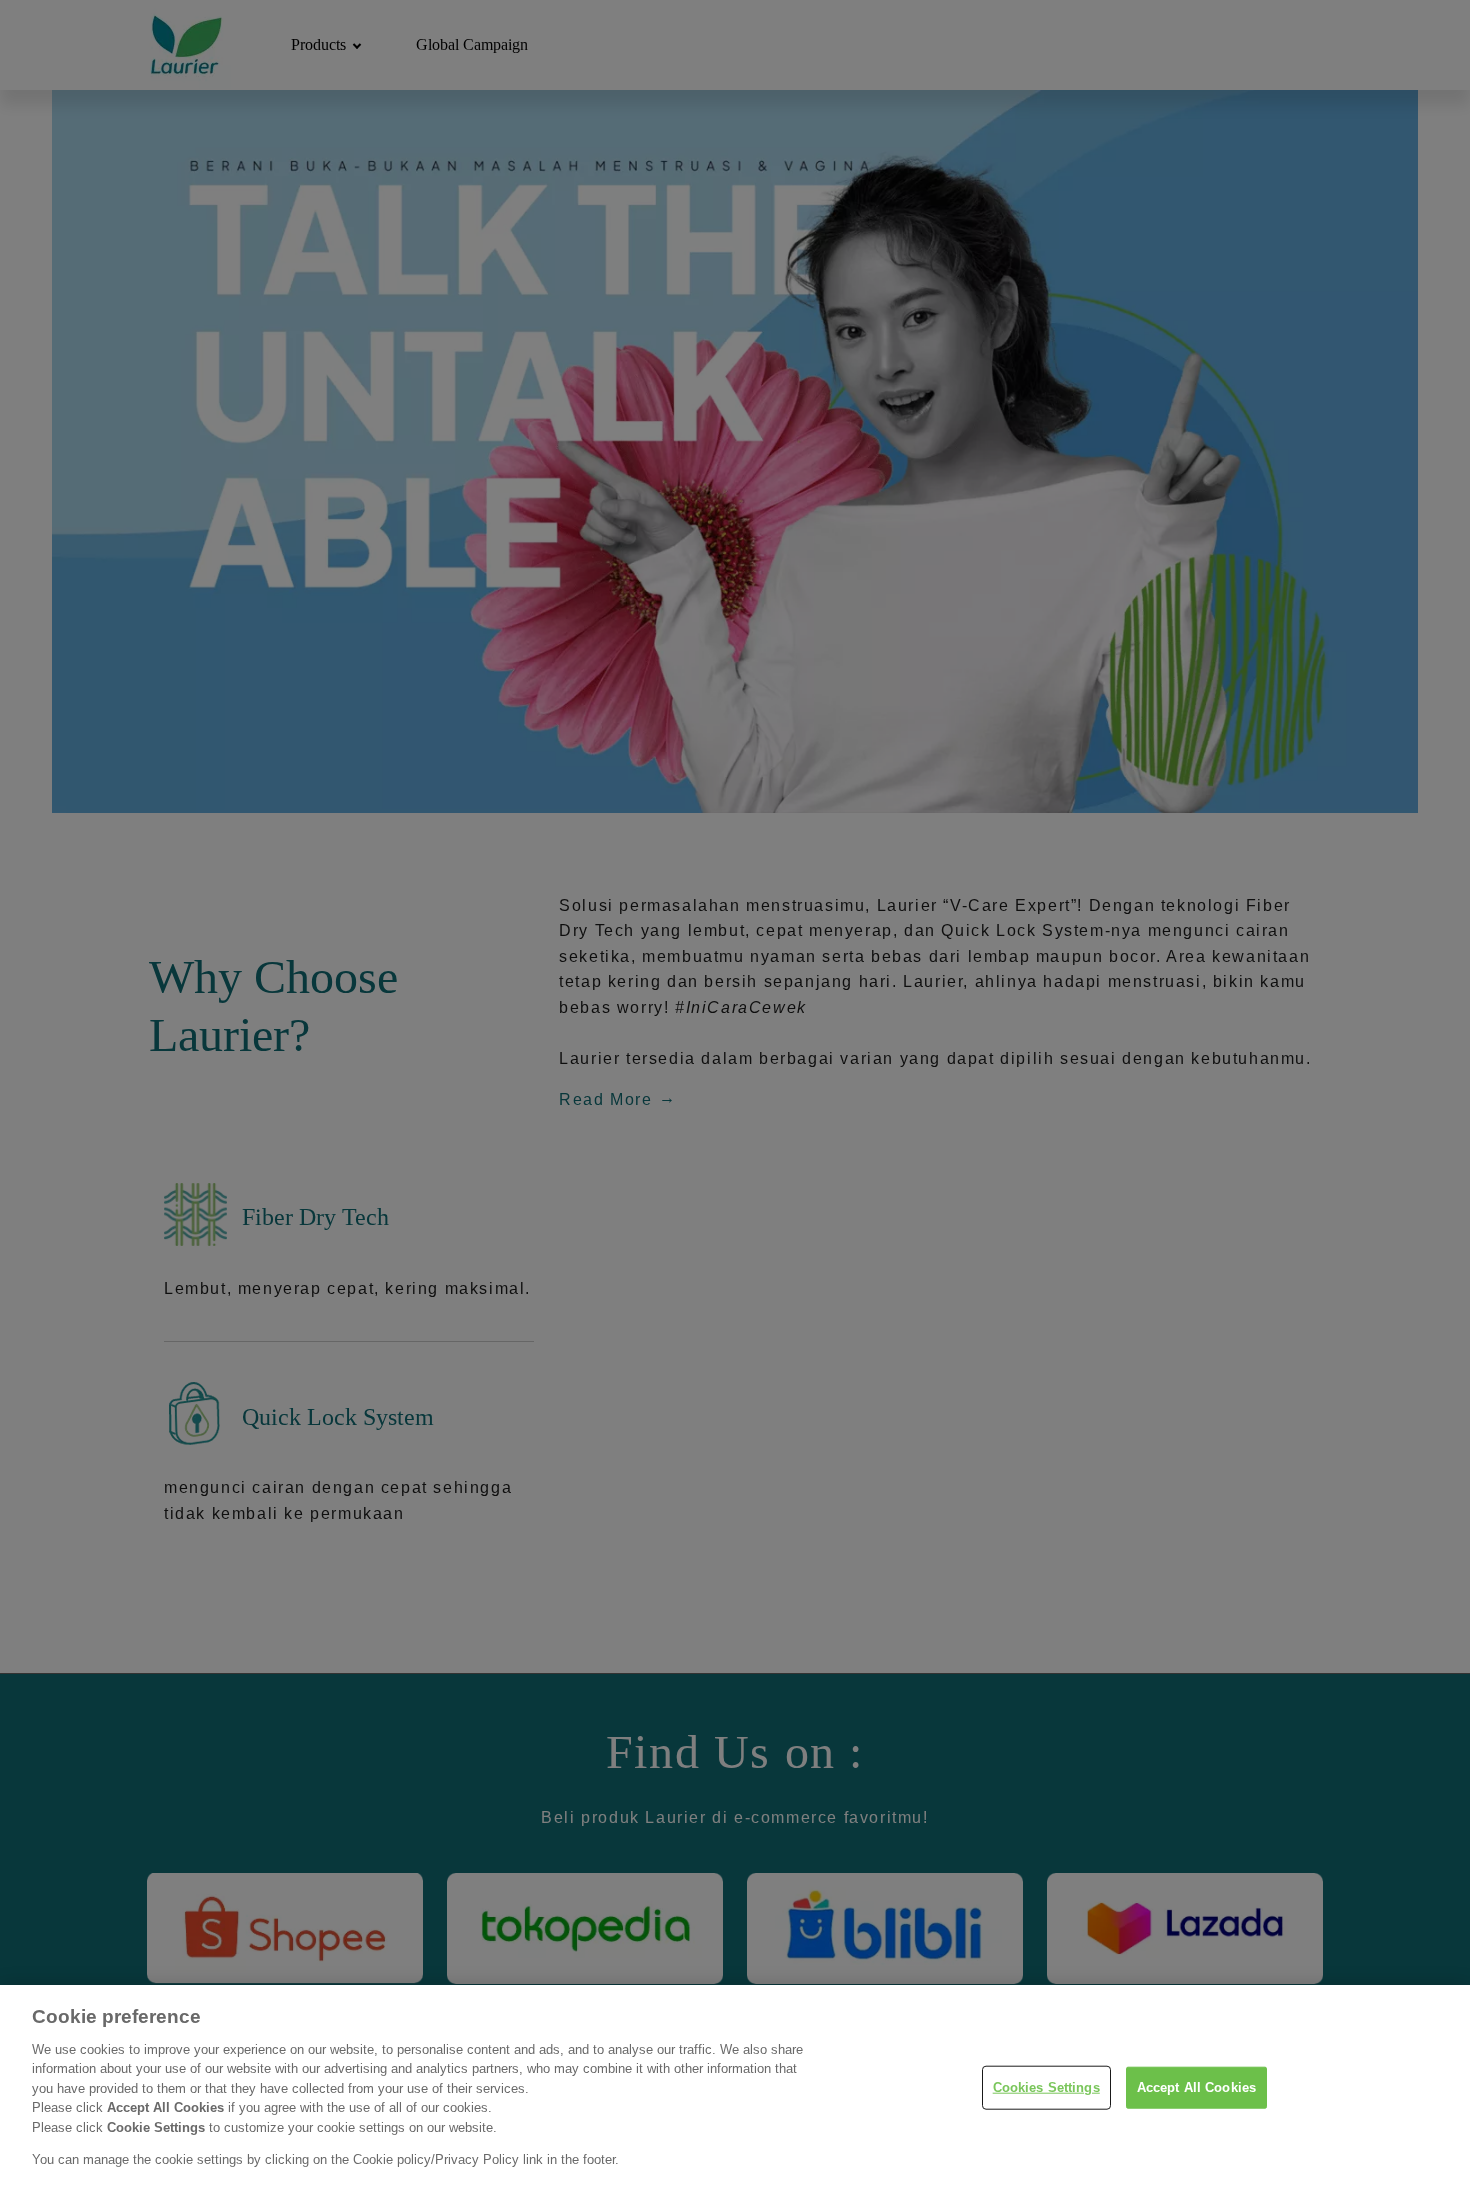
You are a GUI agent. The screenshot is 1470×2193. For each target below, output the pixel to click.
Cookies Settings (1046, 2087)
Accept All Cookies (1196, 2087)
